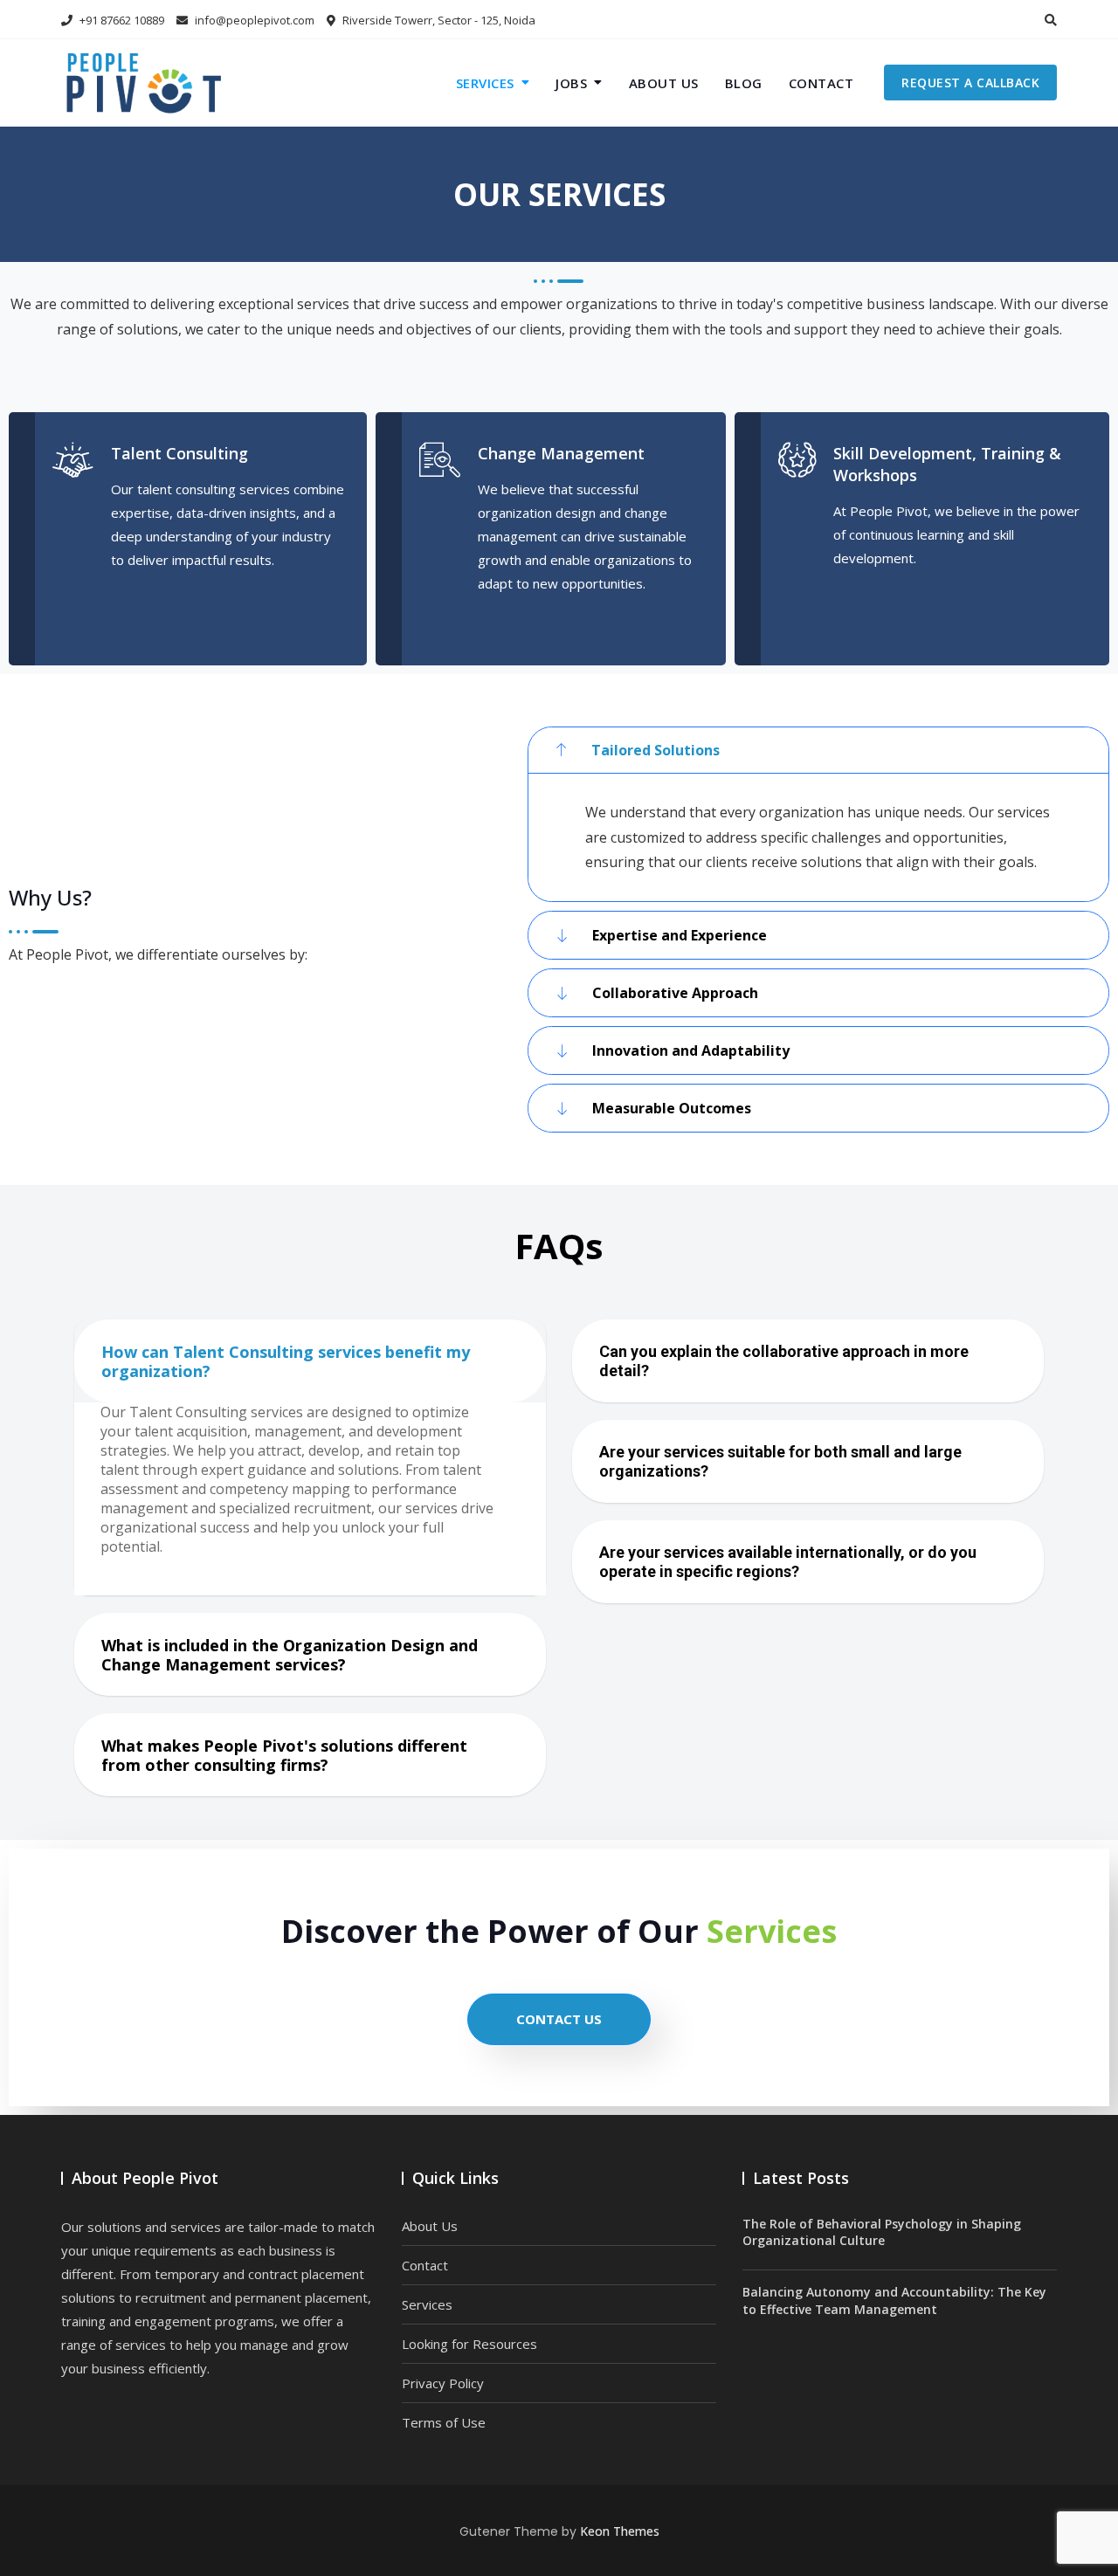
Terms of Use (444, 2422)
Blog (744, 83)
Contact (821, 83)
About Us (664, 83)
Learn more (172, 591)
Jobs (571, 83)
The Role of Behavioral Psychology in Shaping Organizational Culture (882, 2232)
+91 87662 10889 (121, 20)
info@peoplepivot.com (255, 20)
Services (485, 83)
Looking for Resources (469, 2344)
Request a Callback (970, 83)
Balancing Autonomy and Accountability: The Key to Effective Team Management (894, 2300)
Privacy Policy (443, 2383)
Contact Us (559, 2019)
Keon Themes (620, 2531)
